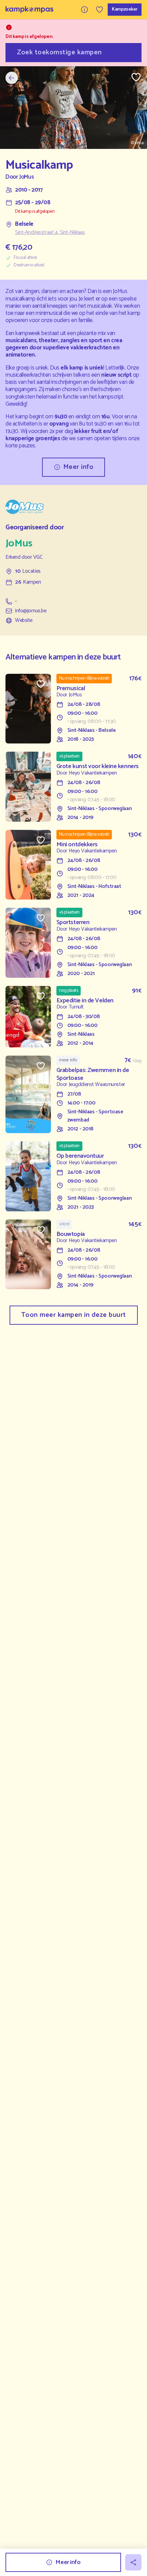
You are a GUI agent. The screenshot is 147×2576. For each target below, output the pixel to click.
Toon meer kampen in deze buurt (74, 1315)
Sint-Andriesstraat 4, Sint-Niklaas (50, 233)
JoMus (26, 177)
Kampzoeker (125, 9)
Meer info (78, 467)
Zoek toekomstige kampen (59, 52)
